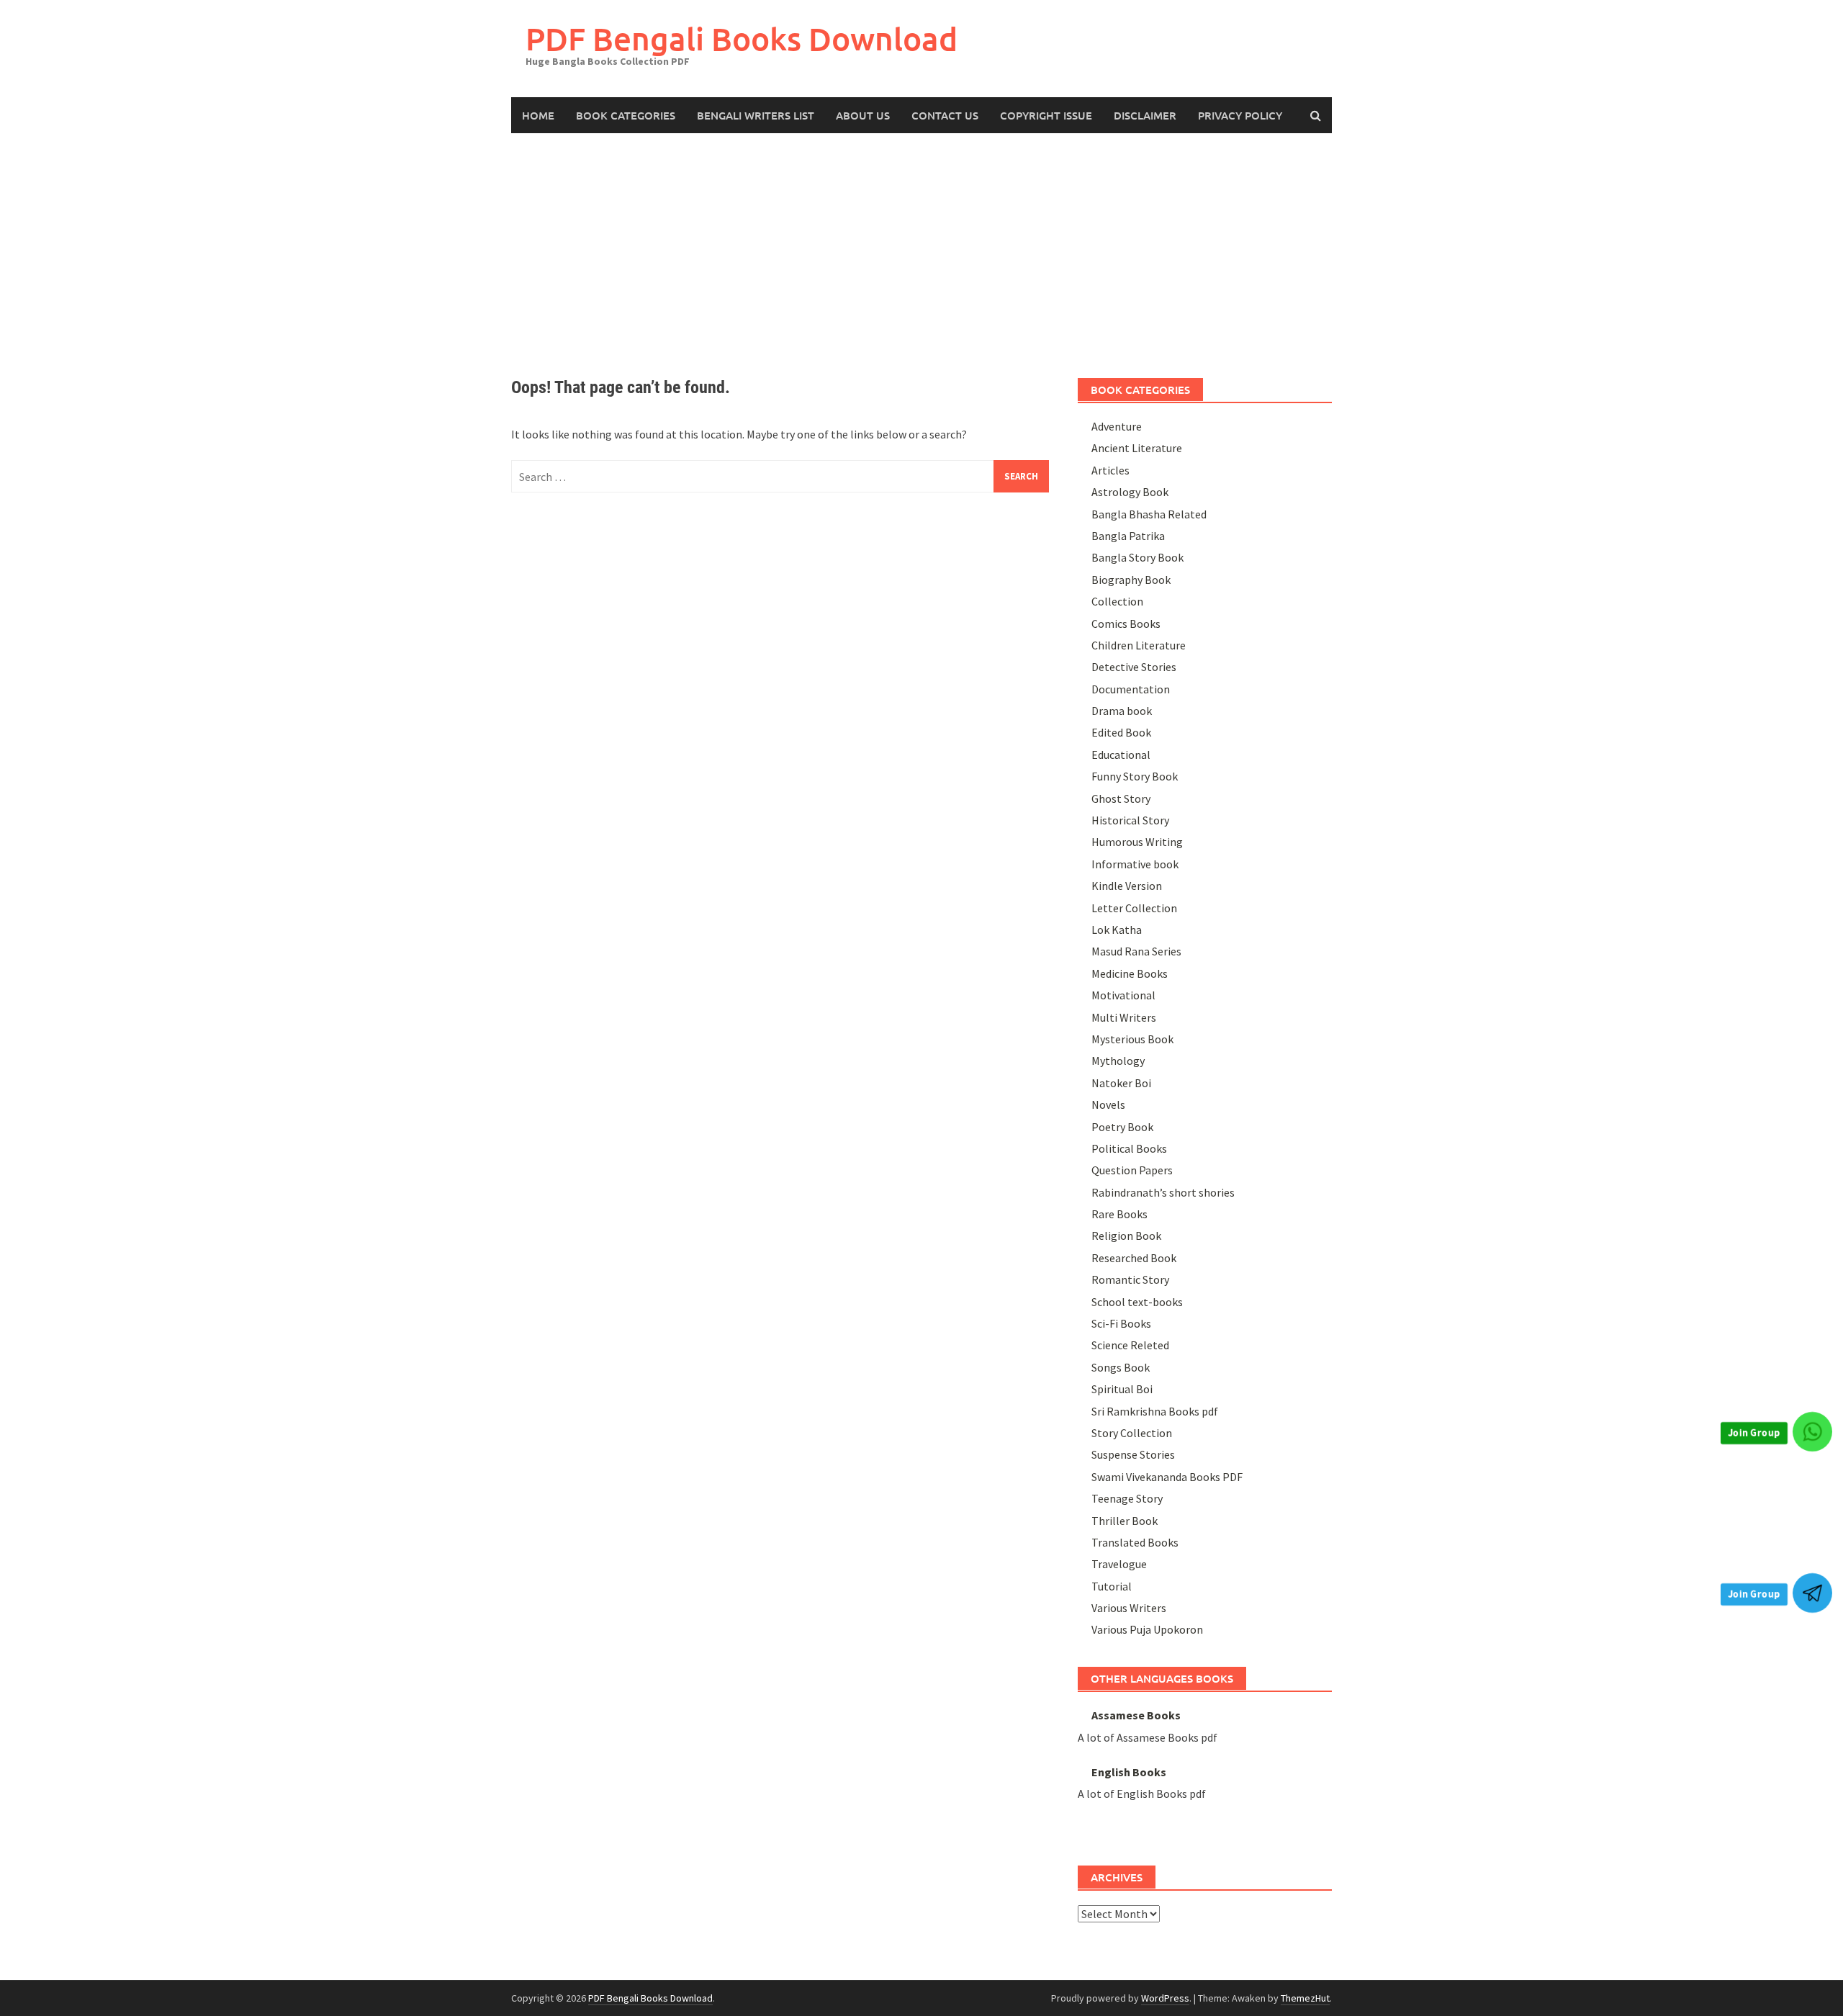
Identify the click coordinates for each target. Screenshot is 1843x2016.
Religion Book (1126, 1236)
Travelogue (1119, 1564)
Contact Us (945, 115)
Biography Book (1131, 580)
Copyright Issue (1046, 115)
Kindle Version (1127, 886)
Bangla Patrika (1128, 536)
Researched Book (1134, 1258)
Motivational (1123, 995)
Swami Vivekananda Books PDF (1167, 1477)
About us (863, 115)
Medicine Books (1130, 973)
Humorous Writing (1137, 842)
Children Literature (1139, 645)
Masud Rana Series (1136, 951)
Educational (1121, 755)
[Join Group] (1812, 1432)
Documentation (1131, 689)
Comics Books (1126, 624)
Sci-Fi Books (1121, 1323)
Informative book (1135, 864)
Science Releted (1130, 1345)
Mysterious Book (1132, 1039)
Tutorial (1112, 1586)
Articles (1110, 470)
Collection (1117, 601)
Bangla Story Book (1137, 557)
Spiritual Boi (1122, 1389)
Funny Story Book (1135, 776)
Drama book (1122, 711)
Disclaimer (1145, 115)
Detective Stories (1134, 667)
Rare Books (1119, 1214)
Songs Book (1121, 1367)
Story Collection (1132, 1433)
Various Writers (1129, 1608)
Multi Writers (1124, 1017)
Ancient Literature (1137, 448)
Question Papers (1132, 1170)
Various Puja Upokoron (1147, 1629)
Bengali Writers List (756, 115)
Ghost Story (1121, 798)
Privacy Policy (1240, 115)
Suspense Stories (1133, 1454)
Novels (1108, 1104)
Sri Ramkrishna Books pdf (1155, 1411)
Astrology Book (1130, 492)
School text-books (1137, 1302)
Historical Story (1130, 820)
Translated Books (1135, 1542)
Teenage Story (1127, 1498)
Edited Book (1121, 732)
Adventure (1117, 426)
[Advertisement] (921, 241)
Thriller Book (1125, 1521)
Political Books (1129, 1148)
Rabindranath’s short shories (1163, 1192)
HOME (538, 115)
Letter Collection (1134, 908)
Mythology (1118, 1061)
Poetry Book (1122, 1127)
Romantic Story (1130, 1279)
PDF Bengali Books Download (742, 39)
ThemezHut (1305, 1998)
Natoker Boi (1121, 1083)
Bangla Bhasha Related (1149, 514)
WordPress (1165, 1998)
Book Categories (626, 115)
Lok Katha (1117, 930)
